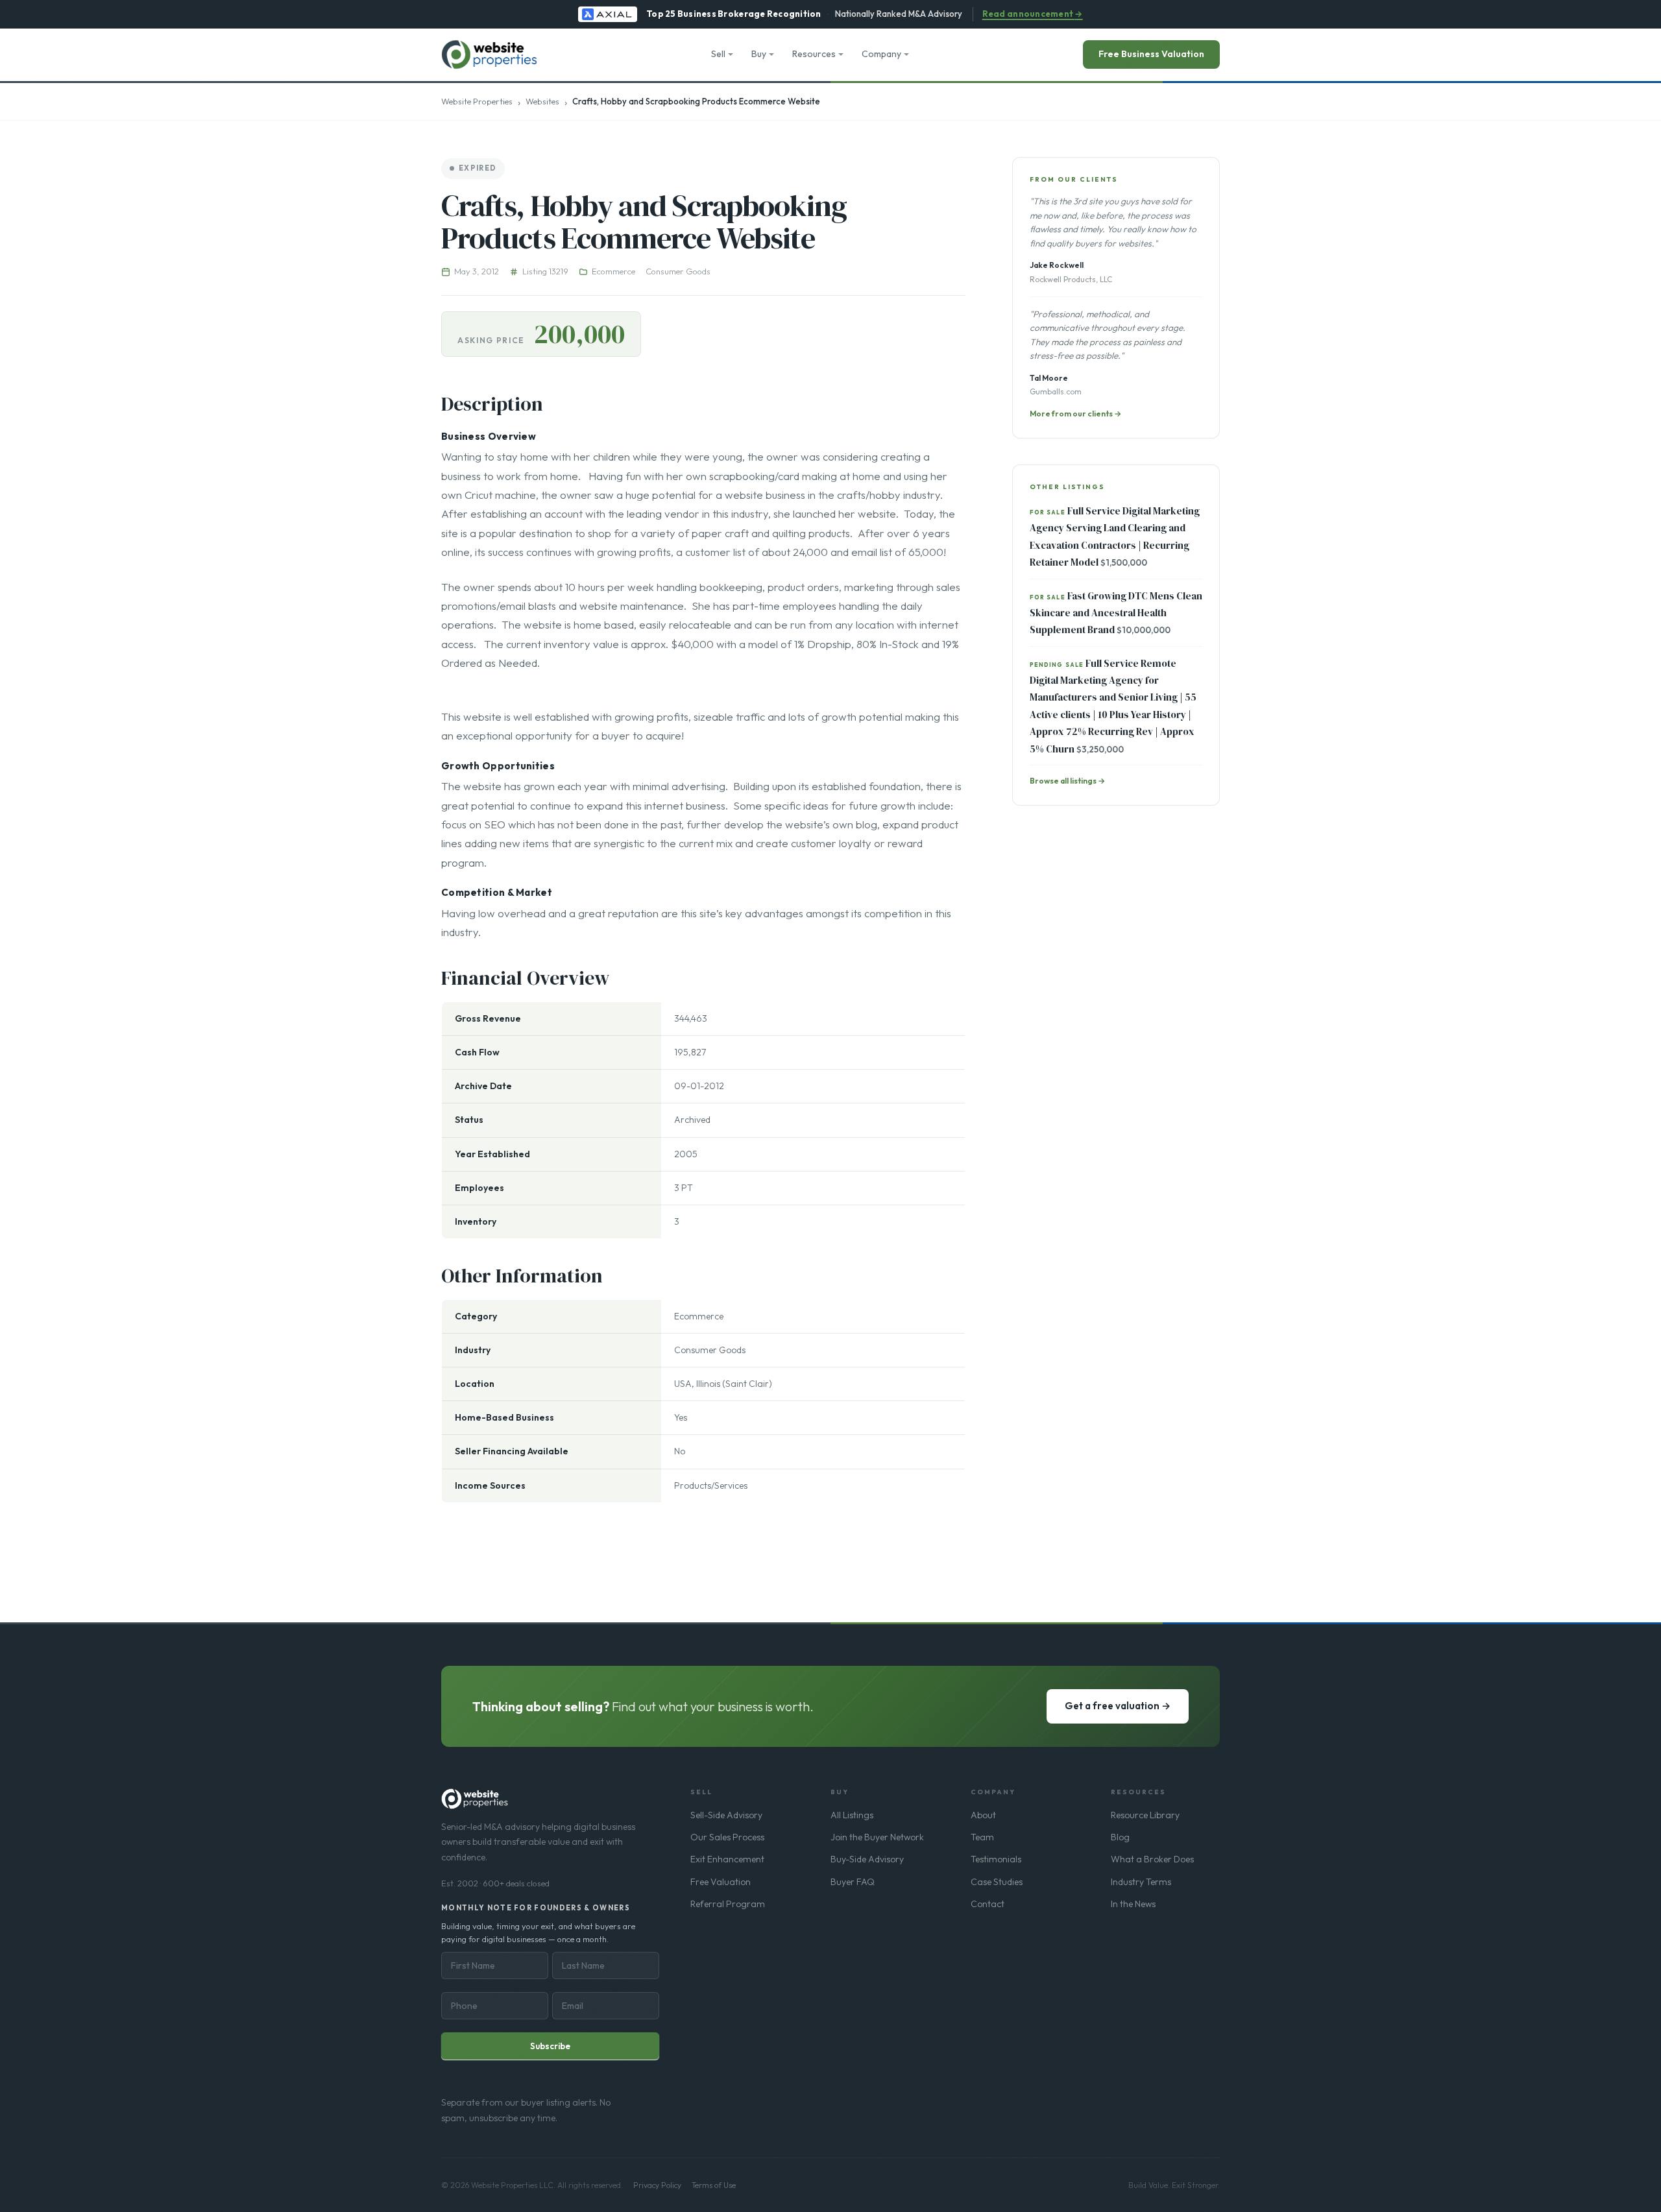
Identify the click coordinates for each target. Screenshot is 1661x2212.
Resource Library (1145, 1815)
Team (982, 1837)
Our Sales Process (727, 1837)
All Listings (852, 1815)
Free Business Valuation (1151, 54)
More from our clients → (1075, 414)
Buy (759, 54)
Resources (814, 54)
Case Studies (997, 1882)
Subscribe (550, 2046)
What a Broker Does (1152, 1859)
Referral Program (728, 1904)
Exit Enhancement (727, 1859)
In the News (1133, 1904)
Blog (1120, 1837)
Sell (718, 54)
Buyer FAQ (853, 1882)
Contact (988, 1904)
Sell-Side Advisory (726, 1815)
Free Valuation (721, 1882)
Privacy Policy (657, 2185)
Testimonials (996, 1859)
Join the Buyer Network (877, 1837)
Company (881, 54)
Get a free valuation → (1118, 1706)
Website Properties (477, 101)
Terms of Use (714, 2185)
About (983, 1815)
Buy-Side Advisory (867, 1859)
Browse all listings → (1067, 781)
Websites (542, 101)
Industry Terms (1141, 1882)
